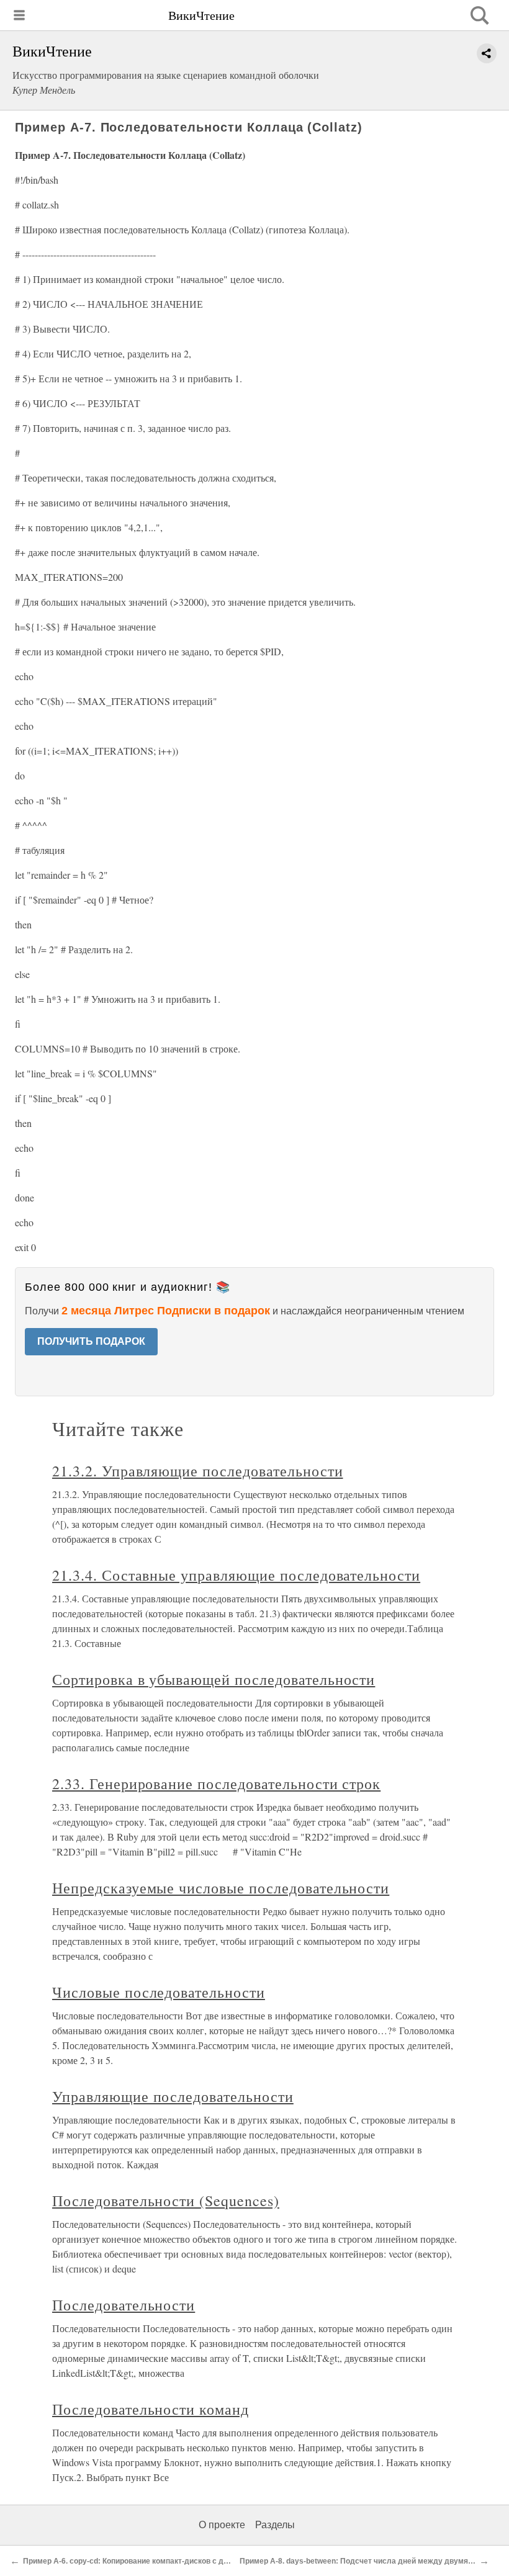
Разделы (275, 2525)
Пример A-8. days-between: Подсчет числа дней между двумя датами (368, 2561)
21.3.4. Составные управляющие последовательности (236, 1575)
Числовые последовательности (159, 1992)
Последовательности (124, 2305)
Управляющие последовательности (173, 2096)
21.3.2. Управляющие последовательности (197, 1471)
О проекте (222, 2525)
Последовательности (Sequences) (166, 2201)
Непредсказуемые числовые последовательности (221, 1888)
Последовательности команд (151, 2409)
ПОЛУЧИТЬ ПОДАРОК (91, 1341)
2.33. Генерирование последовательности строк (216, 1784)
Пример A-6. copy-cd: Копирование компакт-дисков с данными (138, 2561)
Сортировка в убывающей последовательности (214, 1679)
